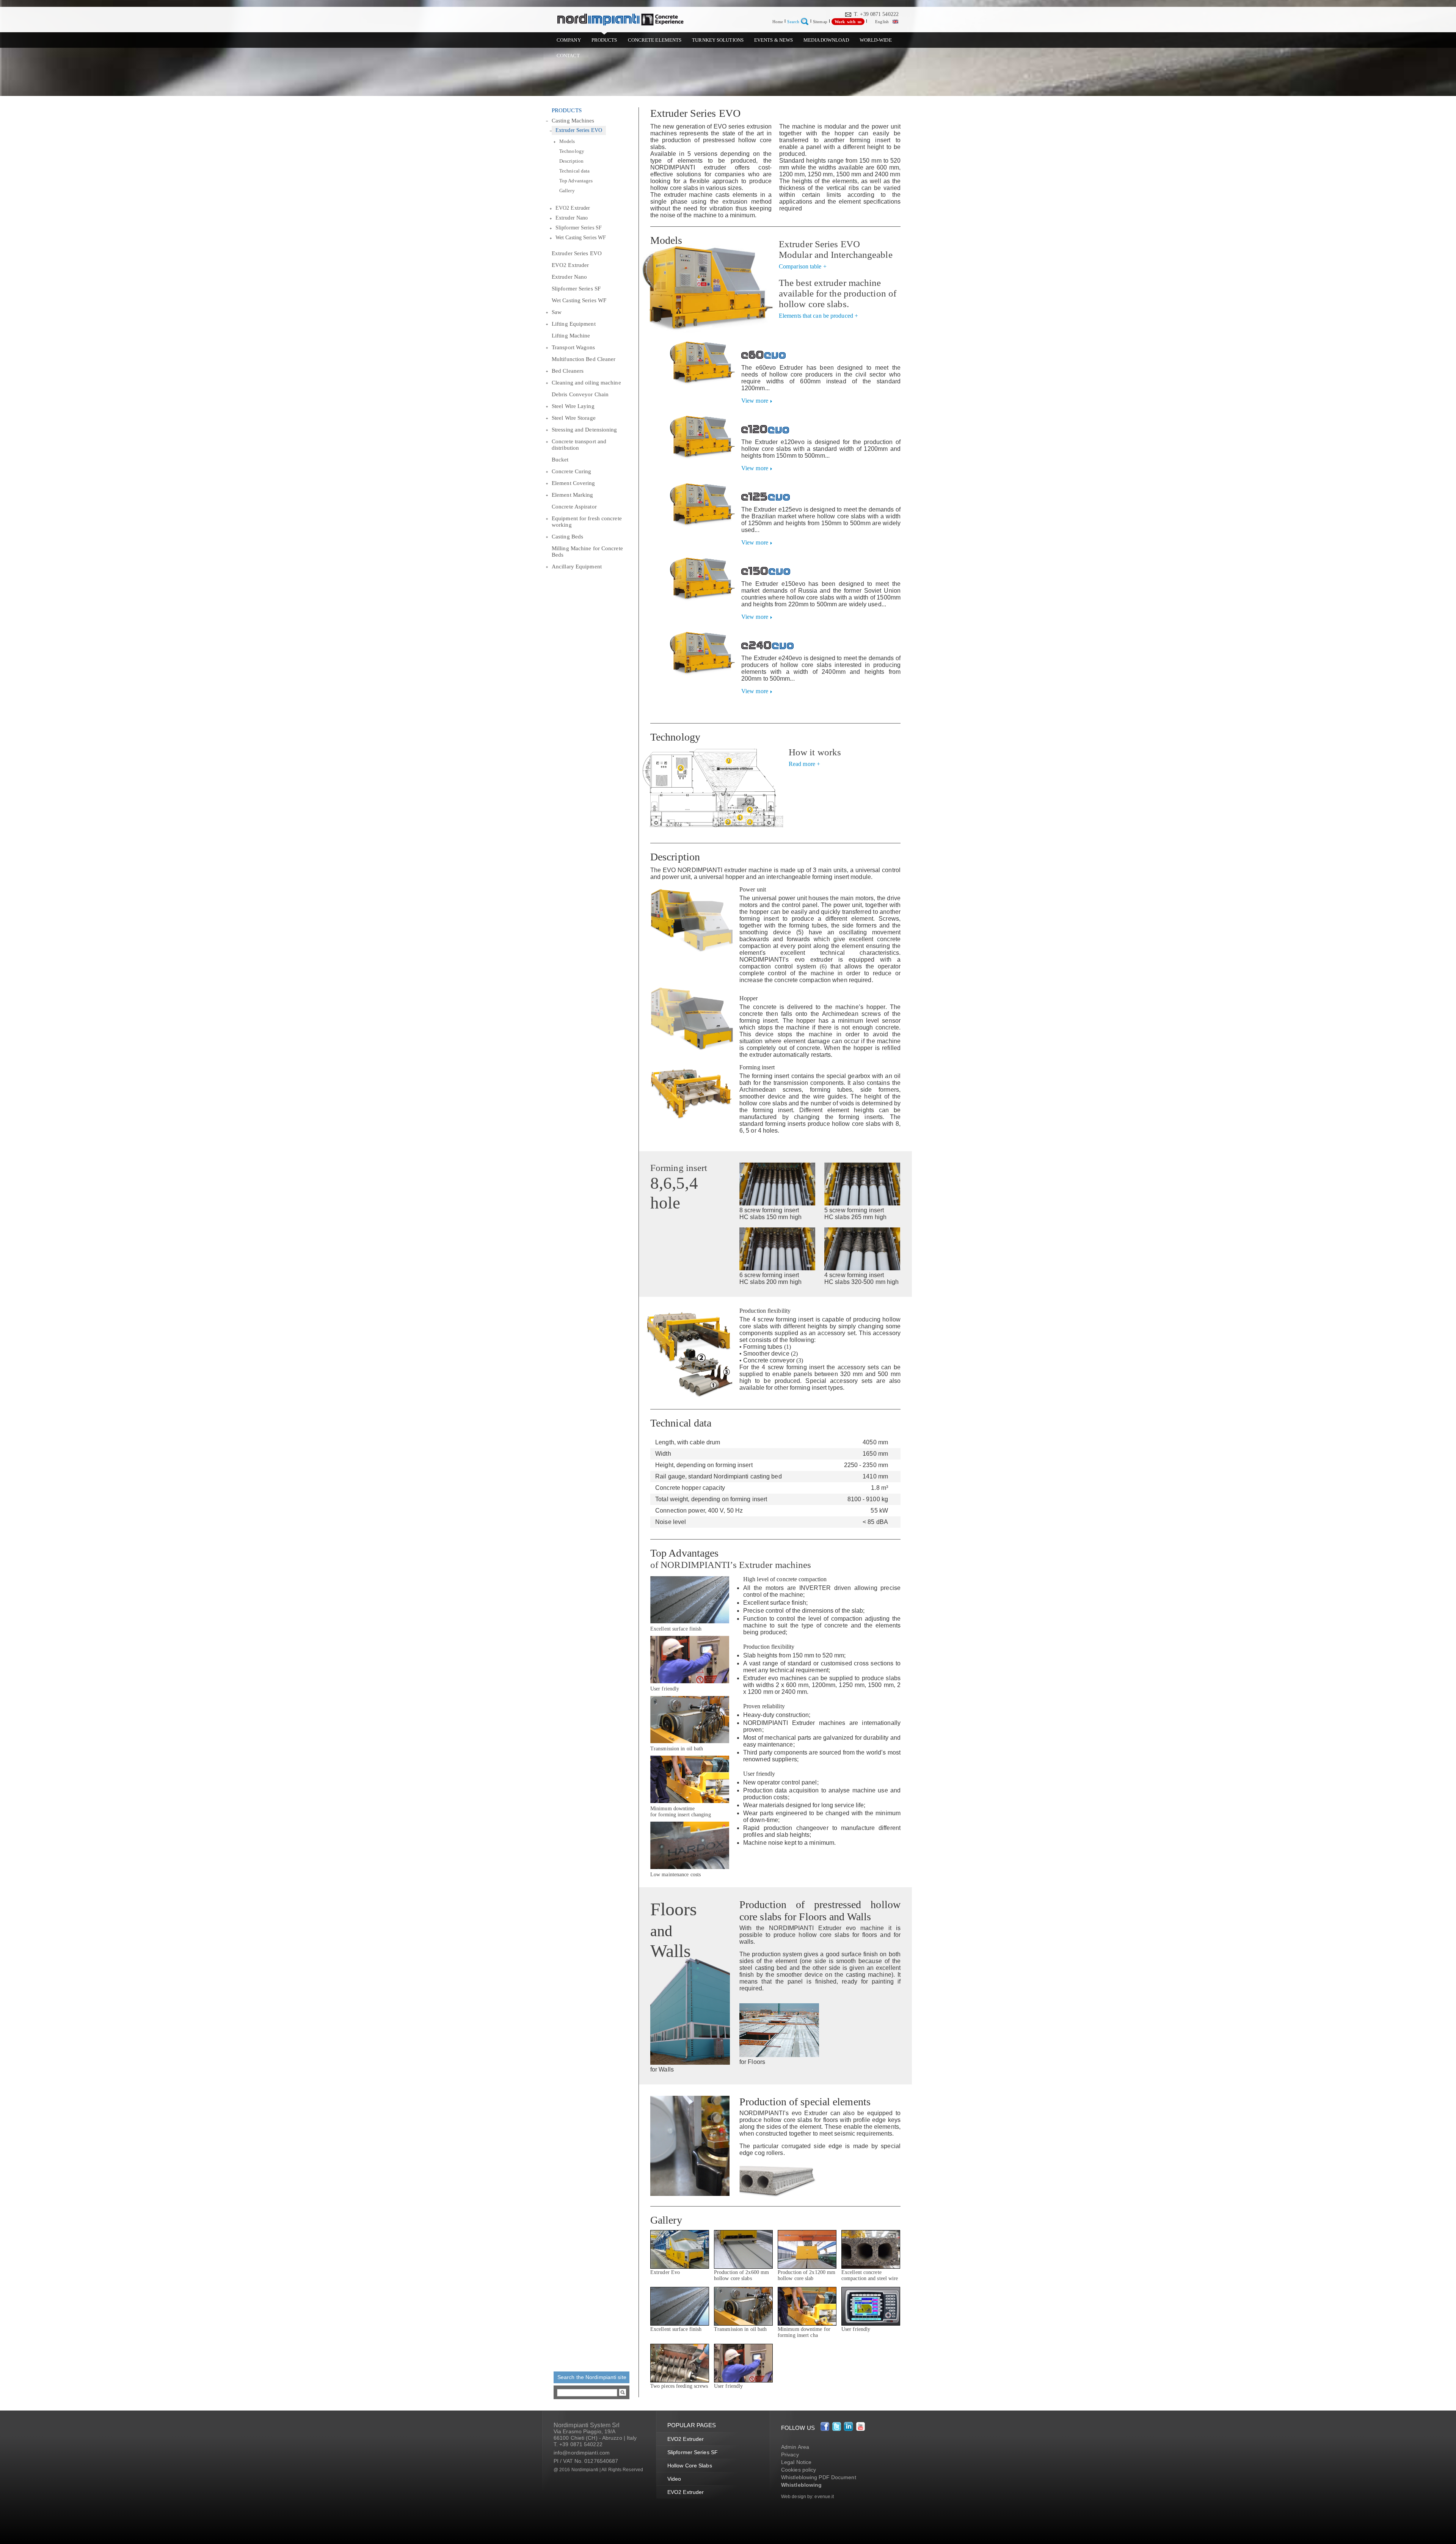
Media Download (826, 40)
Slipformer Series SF (579, 228)
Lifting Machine (571, 336)
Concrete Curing (572, 471)
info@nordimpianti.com (582, 2453)
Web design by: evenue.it (807, 2497)
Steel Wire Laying (573, 406)
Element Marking (573, 495)
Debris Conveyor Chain (580, 394)
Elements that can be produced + (818, 316)
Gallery (567, 191)
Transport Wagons (573, 347)
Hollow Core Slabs (690, 2466)
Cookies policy (799, 2470)
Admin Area (795, 2447)
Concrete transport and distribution (579, 445)
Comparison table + (803, 266)
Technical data (574, 171)
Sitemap (820, 22)
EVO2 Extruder (573, 208)
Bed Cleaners (568, 371)
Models (567, 141)
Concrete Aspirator (574, 507)
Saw (557, 312)
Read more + (804, 764)
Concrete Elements (655, 40)
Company (569, 40)
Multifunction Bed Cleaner (584, 359)
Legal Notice (796, 2462)
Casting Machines (573, 121)
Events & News (773, 40)
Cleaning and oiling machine (586, 383)
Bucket (560, 460)
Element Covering (573, 483)
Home (778, 22)
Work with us (848, 22)
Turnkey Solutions (718, 40)
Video (674, 2479)
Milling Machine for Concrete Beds (587, 552)
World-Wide (876, 40)
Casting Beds (567, 537)
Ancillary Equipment (577, 567)
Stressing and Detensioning (584, 430)
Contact (568, 56)
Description (571, 161)
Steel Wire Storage (574, 418)
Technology (572, 151)
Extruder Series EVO (579, 130)
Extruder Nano (572, 218)
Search (793, 22)
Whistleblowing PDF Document (819, 2477)
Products (604, 40)
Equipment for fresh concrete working (587, 522)
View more (755, 401)
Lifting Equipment (574, 324)
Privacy (790, 2455)
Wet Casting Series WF (581, 238)
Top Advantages (576, 181)
